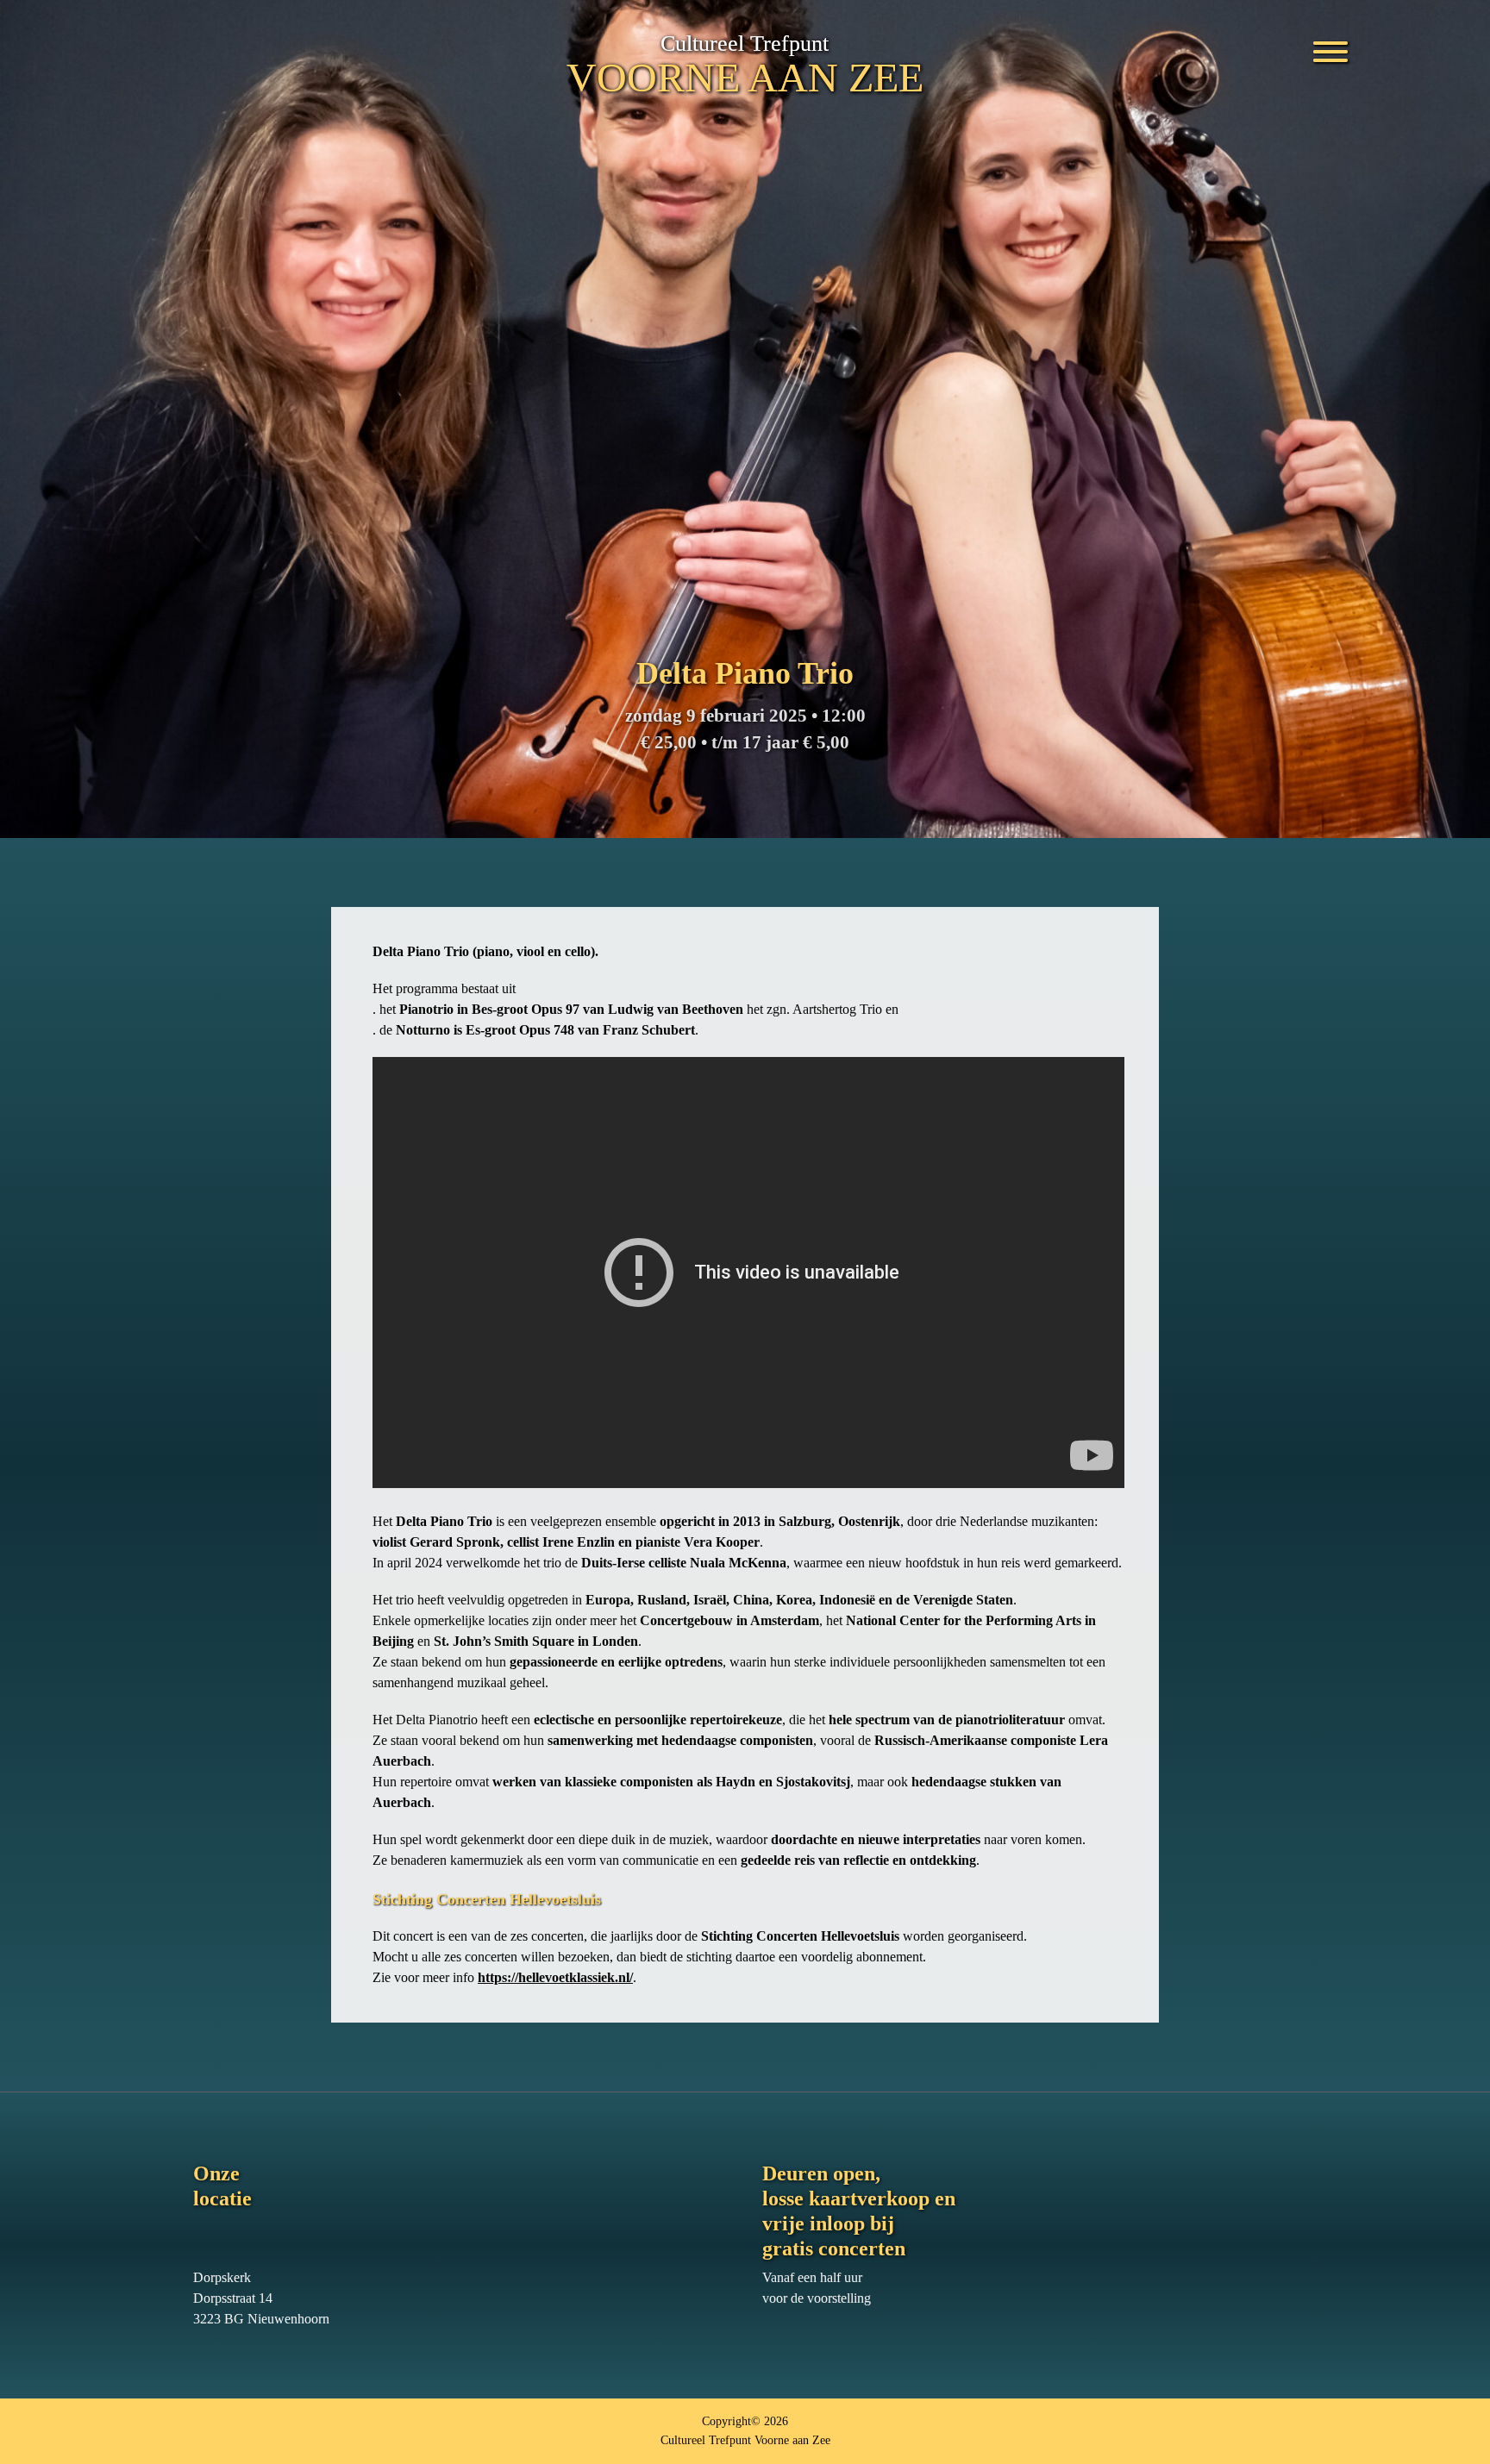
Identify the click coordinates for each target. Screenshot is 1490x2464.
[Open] (1330, 45)
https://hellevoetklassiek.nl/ (555, 1977)
